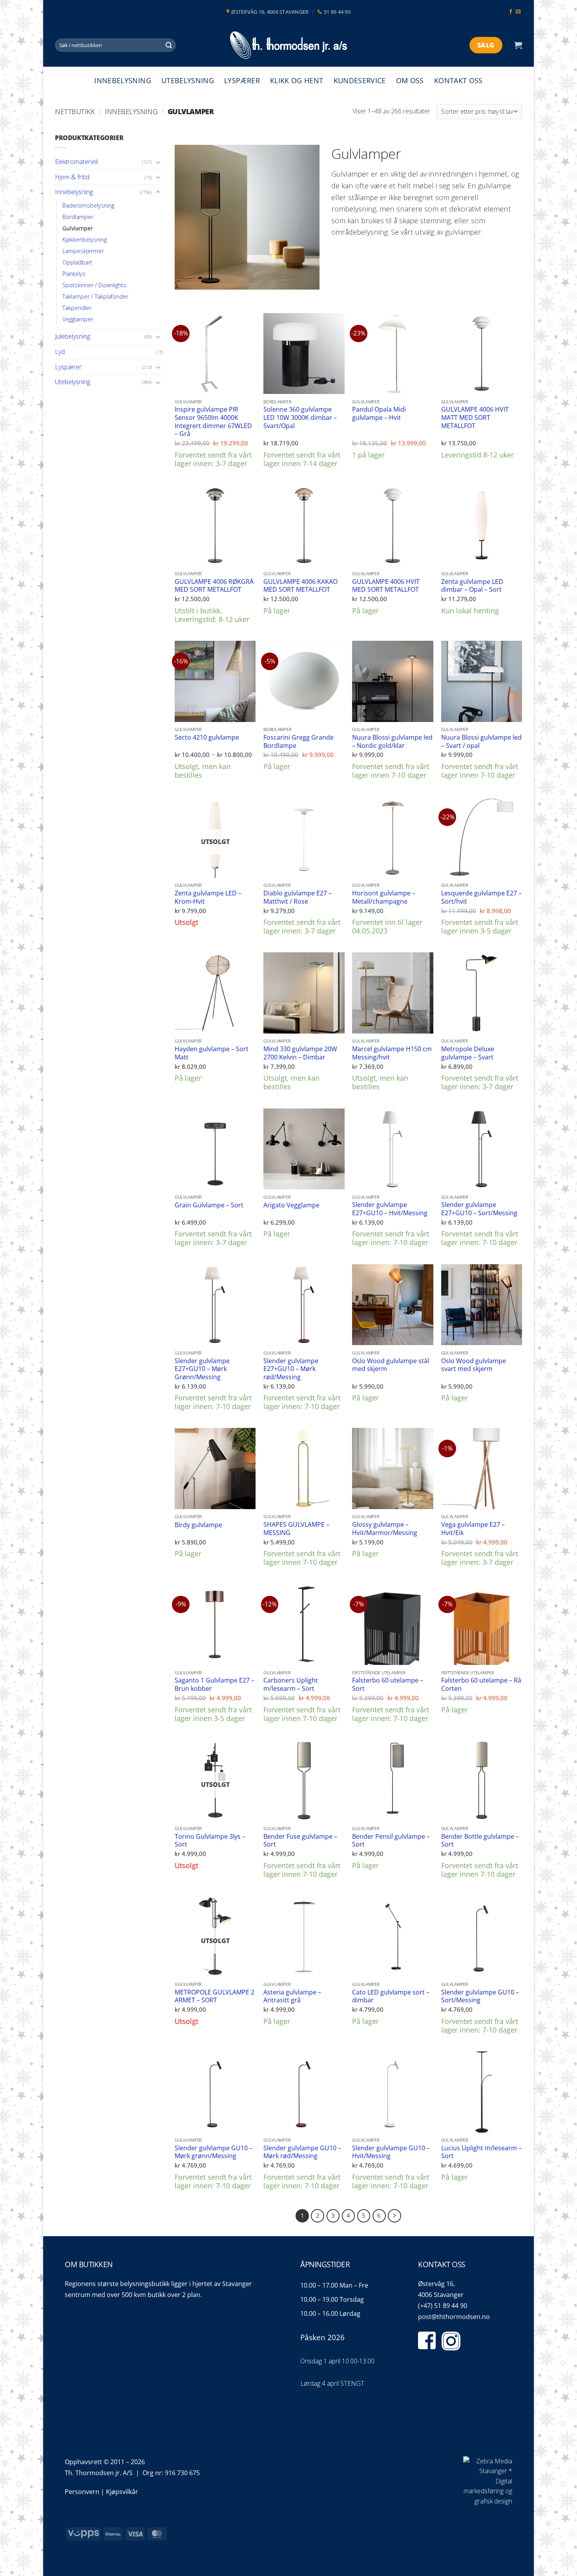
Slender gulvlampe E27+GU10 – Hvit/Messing (390, 1209)
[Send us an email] (518, 12)
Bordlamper (78, 217)
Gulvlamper (78, 228)
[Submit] (169, 45)
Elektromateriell (76, 162)
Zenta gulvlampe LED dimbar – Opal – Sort (472, 586)
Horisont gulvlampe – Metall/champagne (384, 897)
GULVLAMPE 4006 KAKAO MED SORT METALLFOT (300, 586)
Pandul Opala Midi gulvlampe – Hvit (379, 413)
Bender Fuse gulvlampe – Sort (300, 1840)
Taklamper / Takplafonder (95, 296)
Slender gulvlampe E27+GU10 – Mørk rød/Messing (291, 1369)
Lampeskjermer (83, 251)
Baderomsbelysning (88, 205)
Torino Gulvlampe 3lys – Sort (210, 1840)
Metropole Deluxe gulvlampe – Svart (468, 1053)
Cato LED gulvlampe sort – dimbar (391, 1996)
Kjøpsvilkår (122, 2492)
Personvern (82, 2492)
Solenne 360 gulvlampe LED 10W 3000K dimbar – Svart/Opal (300, 417)
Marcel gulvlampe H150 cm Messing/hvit (392, 1053)
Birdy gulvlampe (198, 1525)
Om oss (410, 80)
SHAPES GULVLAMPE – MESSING (296, 1529)
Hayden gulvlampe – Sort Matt (212, 1053)
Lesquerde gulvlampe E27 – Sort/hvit (481, 897)
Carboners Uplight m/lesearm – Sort (291, 1684)
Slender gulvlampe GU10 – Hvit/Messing (391, 2152)
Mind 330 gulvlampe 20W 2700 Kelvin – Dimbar (300, 1053)
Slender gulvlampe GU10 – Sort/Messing (480, 1996)
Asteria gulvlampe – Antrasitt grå (292, 1996)
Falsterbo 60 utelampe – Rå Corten (481, 1684)
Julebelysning (73, 336)
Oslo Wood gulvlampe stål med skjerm (391, 1365)
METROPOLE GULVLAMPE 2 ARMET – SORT (215, 1996)
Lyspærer (242, 80)
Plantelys (74, 274)
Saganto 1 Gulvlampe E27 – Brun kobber (215, 1684)
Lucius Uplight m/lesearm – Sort (481, 2152)
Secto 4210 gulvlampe (207, 737)
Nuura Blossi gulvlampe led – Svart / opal (481, 741)
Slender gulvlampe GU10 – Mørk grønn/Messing (214, 2152)
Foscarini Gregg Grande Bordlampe (299, 741)
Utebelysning (188, 80)
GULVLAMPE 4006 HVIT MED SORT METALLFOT (386, 586)
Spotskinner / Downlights (94, 285)
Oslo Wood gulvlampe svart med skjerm (474, 1365)
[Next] (394, 2216)
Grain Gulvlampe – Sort (209, 1205)
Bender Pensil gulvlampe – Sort (391, 1840)
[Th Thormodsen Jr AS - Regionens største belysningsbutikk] (288, 45)
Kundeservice (360, 80)
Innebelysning (123, 80)
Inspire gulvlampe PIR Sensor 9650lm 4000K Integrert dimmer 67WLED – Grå (213, 421)
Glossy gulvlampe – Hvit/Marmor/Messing (385, 1529)
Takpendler (77, 308)
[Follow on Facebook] (511, 12)
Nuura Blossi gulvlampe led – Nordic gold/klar (392, 741)
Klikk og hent (297, 80)
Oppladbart (77, 262)
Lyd (60, 352)
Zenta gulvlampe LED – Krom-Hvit (208, 897)
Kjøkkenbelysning (85, 240)
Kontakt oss (458, 80)
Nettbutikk (75, 111)
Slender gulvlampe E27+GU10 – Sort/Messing (479, 1209)
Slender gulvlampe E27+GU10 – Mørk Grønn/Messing (202, 1369)
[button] (518, 45)
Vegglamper (78, 319)
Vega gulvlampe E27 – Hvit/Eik (473, 1529)
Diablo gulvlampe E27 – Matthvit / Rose (298, 897)
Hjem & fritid (72, 177)
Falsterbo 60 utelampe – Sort (388, 1684)
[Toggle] (158, 162)
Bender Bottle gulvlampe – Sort (480, 1840)
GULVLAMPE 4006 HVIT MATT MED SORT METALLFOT (475, 417)
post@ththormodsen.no (454, 2317)
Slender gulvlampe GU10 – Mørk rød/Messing (302, 2152)
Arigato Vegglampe (291, 1205)
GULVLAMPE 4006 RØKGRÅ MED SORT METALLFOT (214, 586)
